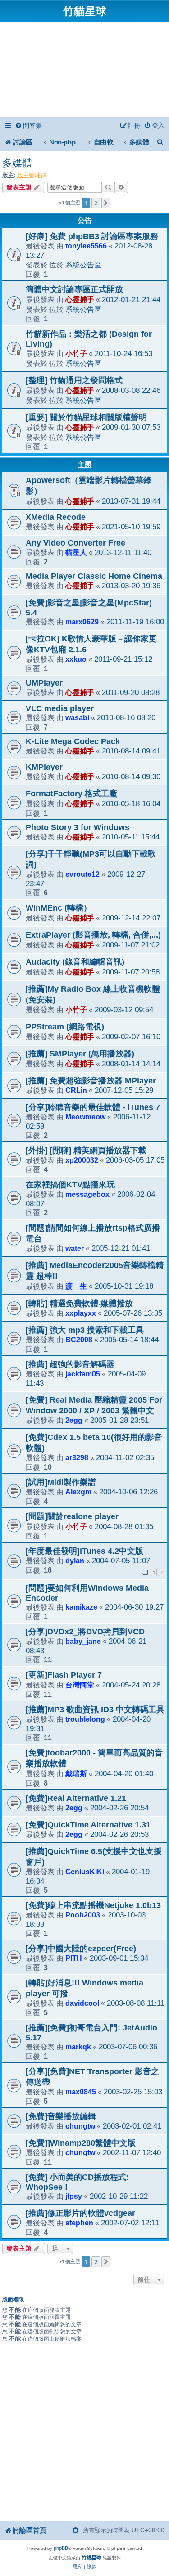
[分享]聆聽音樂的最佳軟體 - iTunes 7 (93, 1107)
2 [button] (96, 203)
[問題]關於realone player (72, 1516)
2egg (74, 1420)
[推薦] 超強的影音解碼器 (70, 1364)
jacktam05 (83, 1374)
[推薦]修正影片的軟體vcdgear (80, 2213)
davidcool (82, 2003)
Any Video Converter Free (75, 543)
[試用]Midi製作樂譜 (61, 1482)
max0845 (81, 2092)
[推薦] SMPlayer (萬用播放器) (80, 1054)
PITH (74, 1958)
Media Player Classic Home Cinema (94, 576)
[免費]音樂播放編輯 (61, 2116)
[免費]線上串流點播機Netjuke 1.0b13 (93, 1905)
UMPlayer (44, 683)
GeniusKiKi (85, 1872)
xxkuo (76, 659)
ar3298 (77, 1457)
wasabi (77, 717)
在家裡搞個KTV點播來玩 (70, 1185)
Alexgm (78, 1492)
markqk (78, 2047)
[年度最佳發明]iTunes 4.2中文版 (84, 1551)
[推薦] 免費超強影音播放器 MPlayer (91, 1081)
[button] (106, 203)
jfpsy (74, 2196)
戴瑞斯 (76, 1773)
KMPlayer (44, 767)
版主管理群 (32, 175)
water (75, 1248)
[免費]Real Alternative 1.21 (76, 1798)
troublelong (85, 1719)
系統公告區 (83, 265)
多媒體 (17, 163)
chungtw (80, 2126)
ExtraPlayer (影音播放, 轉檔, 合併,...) (93, 935)
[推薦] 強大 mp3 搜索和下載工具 (85, 1330)
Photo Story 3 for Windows (78, 827)
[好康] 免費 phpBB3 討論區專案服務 (92, 236)
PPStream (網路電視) (65, 1027)
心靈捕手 (80, 299)
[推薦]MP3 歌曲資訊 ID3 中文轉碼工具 (95, 1710)
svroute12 (82, 874)
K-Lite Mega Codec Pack (73, 741)
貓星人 (76, 552)
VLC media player (60, 708)
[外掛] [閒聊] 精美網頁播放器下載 (86, 1150)
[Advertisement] (84, 71)
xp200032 (82, 1160)
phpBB (61, 2548)
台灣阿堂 (80, 1685)
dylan (75, 1561)
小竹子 (76, 353)
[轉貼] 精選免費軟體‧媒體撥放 (79, 1304)
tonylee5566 (86, 246)
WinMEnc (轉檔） (59, 908)
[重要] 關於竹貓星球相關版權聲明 (86, 417)
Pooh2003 (83, 1915)
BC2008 (79, 1340)
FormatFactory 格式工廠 (71, 794)
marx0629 (82, 622)
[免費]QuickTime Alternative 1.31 (88, 1825)
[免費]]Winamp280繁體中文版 (81, 2143)
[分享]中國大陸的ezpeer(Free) (81, 1949)
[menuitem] (28, 126)
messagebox (87, 1194)
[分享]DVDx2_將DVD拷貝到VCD (85, 1632)
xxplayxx (81, 1313)
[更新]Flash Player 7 (64, 1675)
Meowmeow (85, 1117)
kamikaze (81, 1607)
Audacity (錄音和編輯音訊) (75, 962)
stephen (79, 2223)
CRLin (76, 1090)
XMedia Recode (56, 517)
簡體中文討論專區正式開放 (74, 289)
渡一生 (76, 1286)
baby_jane (83, 1641)
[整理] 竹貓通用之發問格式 (74, 380)
